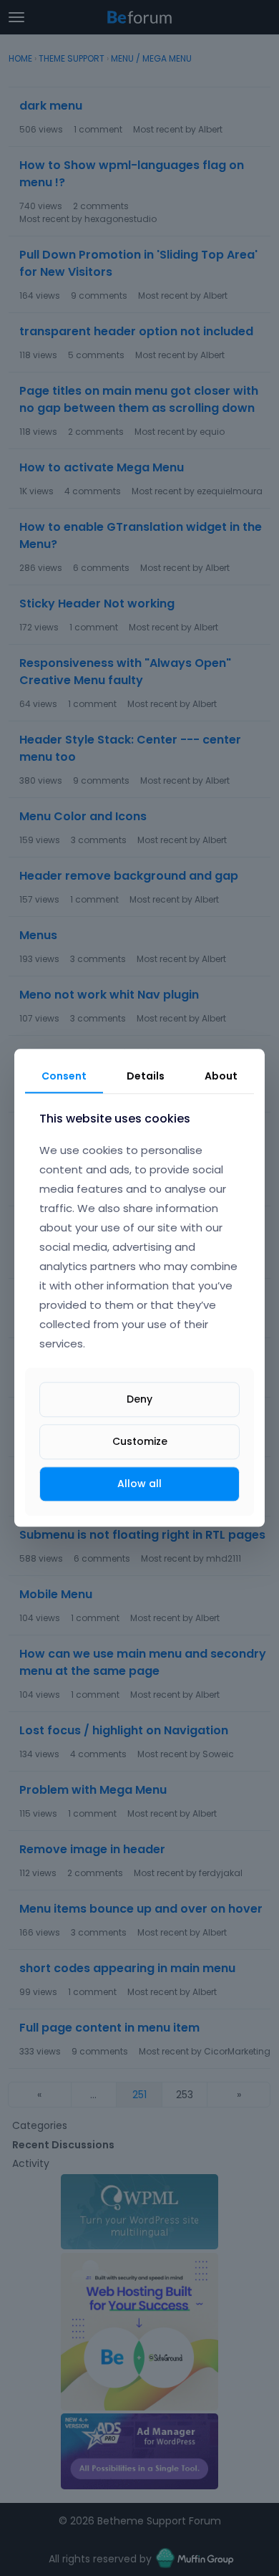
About (221, 1076)
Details (146, 1076)
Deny (139, 1399)
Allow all (139, 1484)
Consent (64, 1076)
